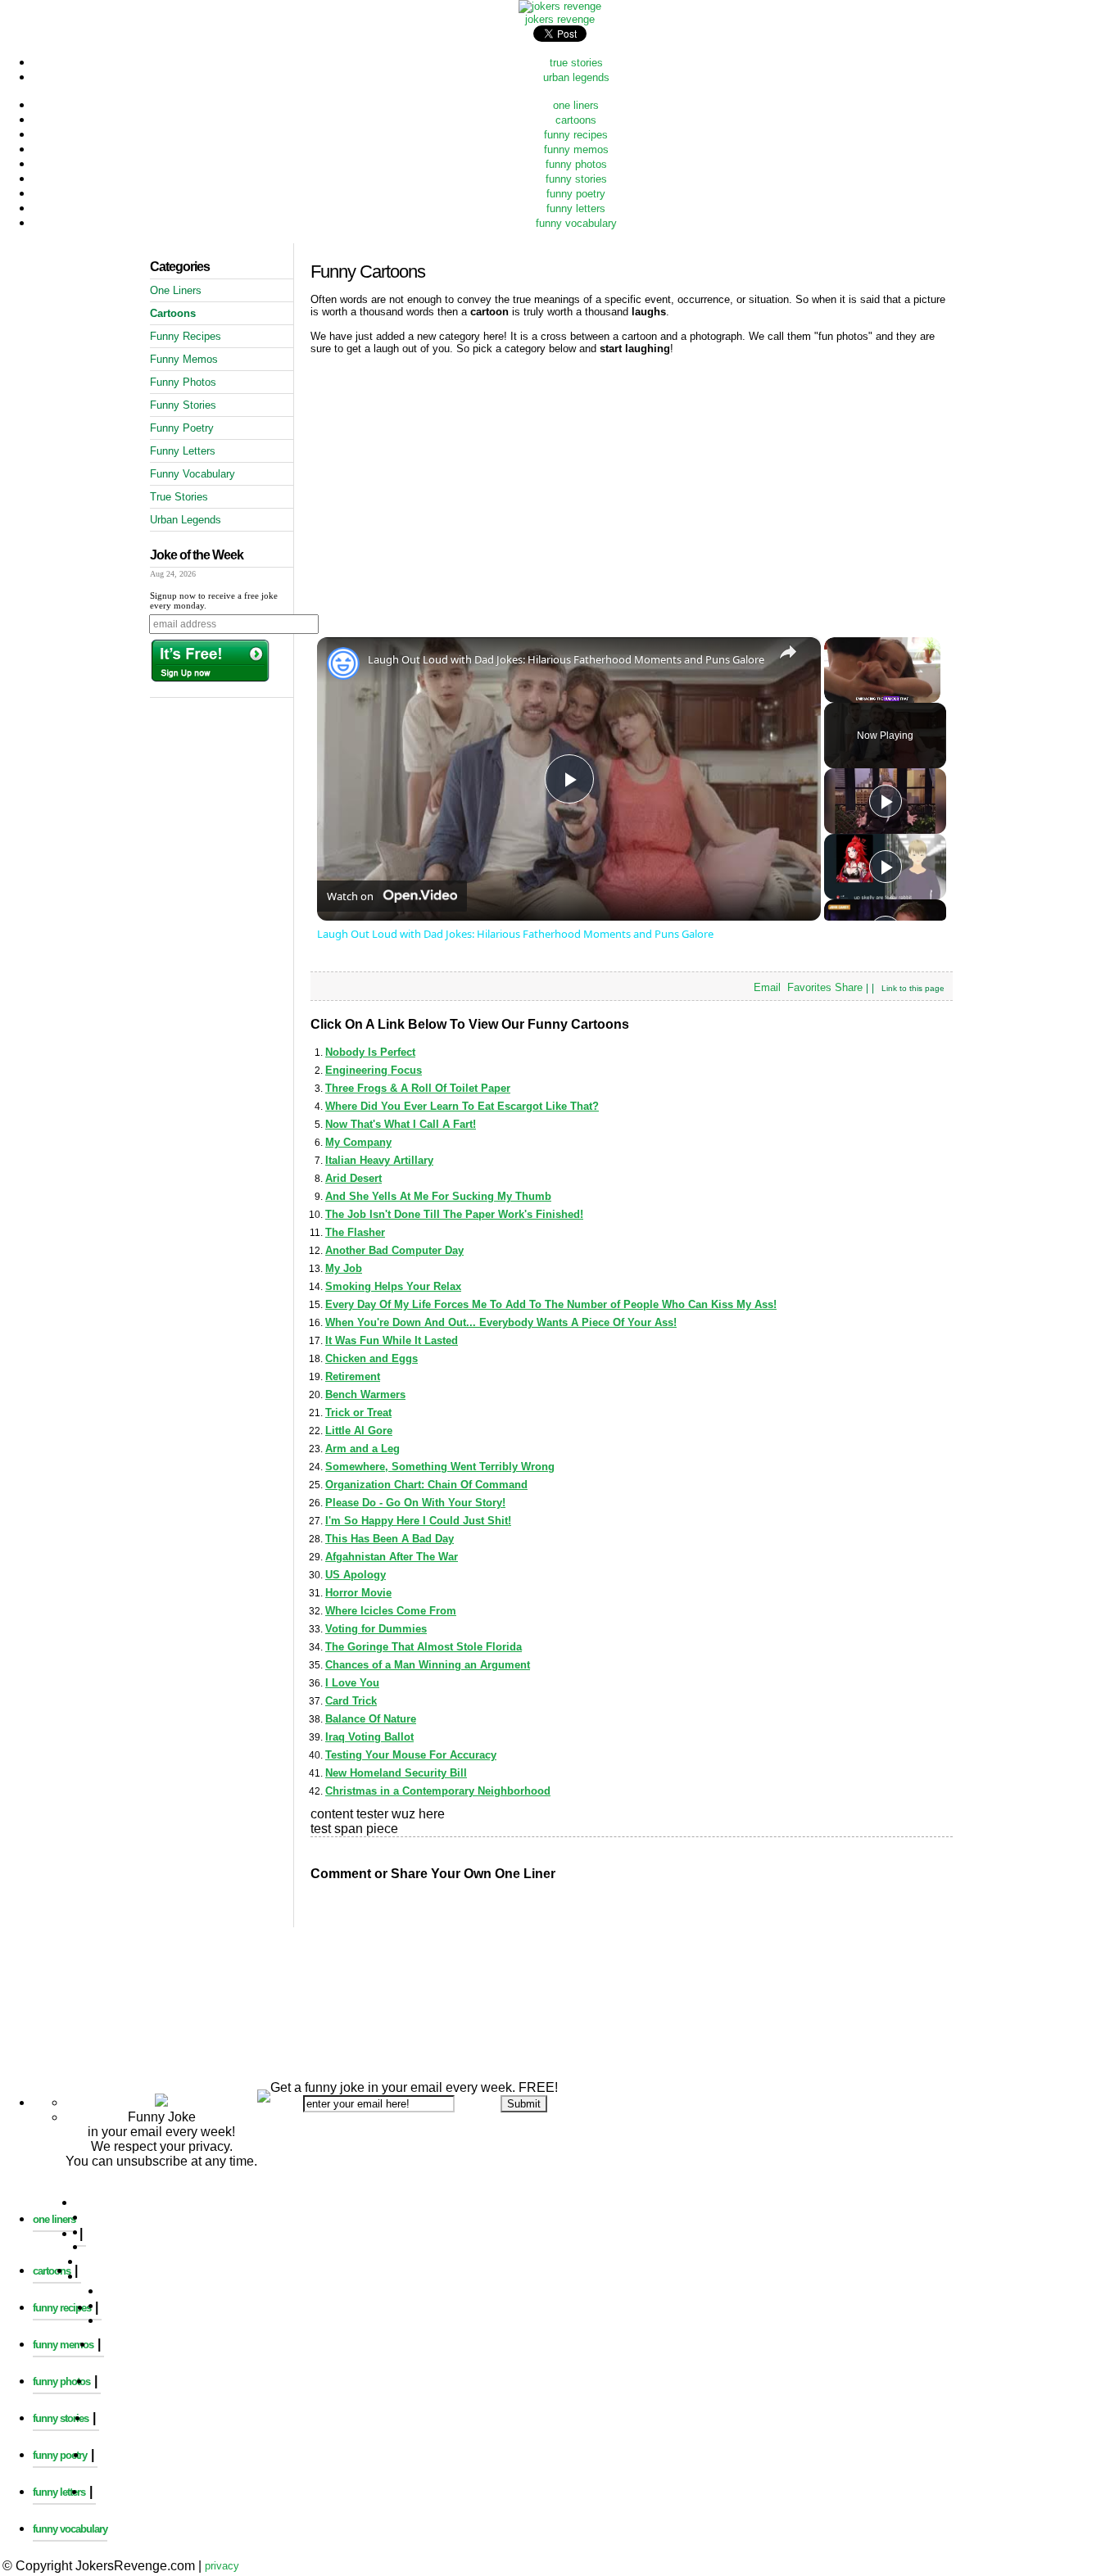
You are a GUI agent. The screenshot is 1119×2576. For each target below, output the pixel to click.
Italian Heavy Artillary (379, 1160)
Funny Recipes (186, 336)
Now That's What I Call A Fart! (401, 1124)
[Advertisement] (559, 1942)
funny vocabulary (576, 223)
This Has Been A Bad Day (390, 1539)
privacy (222, 2566)
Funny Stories (183, 405)
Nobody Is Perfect (370, 1052)
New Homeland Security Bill (396, 1773)
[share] (788, 652)
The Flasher (355, 1232)
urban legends (576, 77)
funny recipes (576, 135)
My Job (344, 1268)
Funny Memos (184, 359)
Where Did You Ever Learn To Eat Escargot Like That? (462, 1106)
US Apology (356, 1575)
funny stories (576, 179)
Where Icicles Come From (391, 1611)
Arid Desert (353, 1178)
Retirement (353, 1376)
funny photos (576, 164)
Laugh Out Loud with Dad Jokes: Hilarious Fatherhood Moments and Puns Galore (566, 659)
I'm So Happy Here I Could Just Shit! (418, 1521)
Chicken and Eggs (371, 1358)
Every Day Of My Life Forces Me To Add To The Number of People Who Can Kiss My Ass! (551, 1304)
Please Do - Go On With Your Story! (415, 1503)
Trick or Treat (358, 1412)
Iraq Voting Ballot (369, 1737)
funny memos (576, 149)
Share (849, 987)
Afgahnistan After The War (392, 1557)
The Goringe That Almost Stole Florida (424, 1647)
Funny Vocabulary (193, 474)
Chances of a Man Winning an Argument (428, 1665)
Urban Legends (186, 520)
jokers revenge (560, 19)
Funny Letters (183, 451)
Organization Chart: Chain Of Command (426, 1485)
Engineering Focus (374, 1070)
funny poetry (576, 194)
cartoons (576, 120)
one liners (576, 105)
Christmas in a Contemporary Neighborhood (438, 1791)
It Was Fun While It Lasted (392, 1340)
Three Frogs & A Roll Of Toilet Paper (418, 1088)
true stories (576, 63)
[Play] (886, 801)
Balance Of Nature (371, 1719)
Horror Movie (358, 1593)
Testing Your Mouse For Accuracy (411, 1755)
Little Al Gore (359, 1431)
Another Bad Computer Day (394, 1250)
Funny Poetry (182, 428)
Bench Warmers (365, 1394)
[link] (343, 663)
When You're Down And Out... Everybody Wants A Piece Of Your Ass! (501, 1322)
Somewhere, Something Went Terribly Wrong (440, 1467)
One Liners (176, 290)
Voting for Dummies (376, 1629)
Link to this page (913, 988)
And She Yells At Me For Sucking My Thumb (438, 1196)
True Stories (179, 497)
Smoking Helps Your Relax (393, 1286)
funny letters (576, 208)
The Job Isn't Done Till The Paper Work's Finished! (454, 1214)
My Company (358, 1142)
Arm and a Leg (362, 1449)
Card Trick (351, 1701)
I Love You (352, 1683)
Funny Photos (183, 382)
